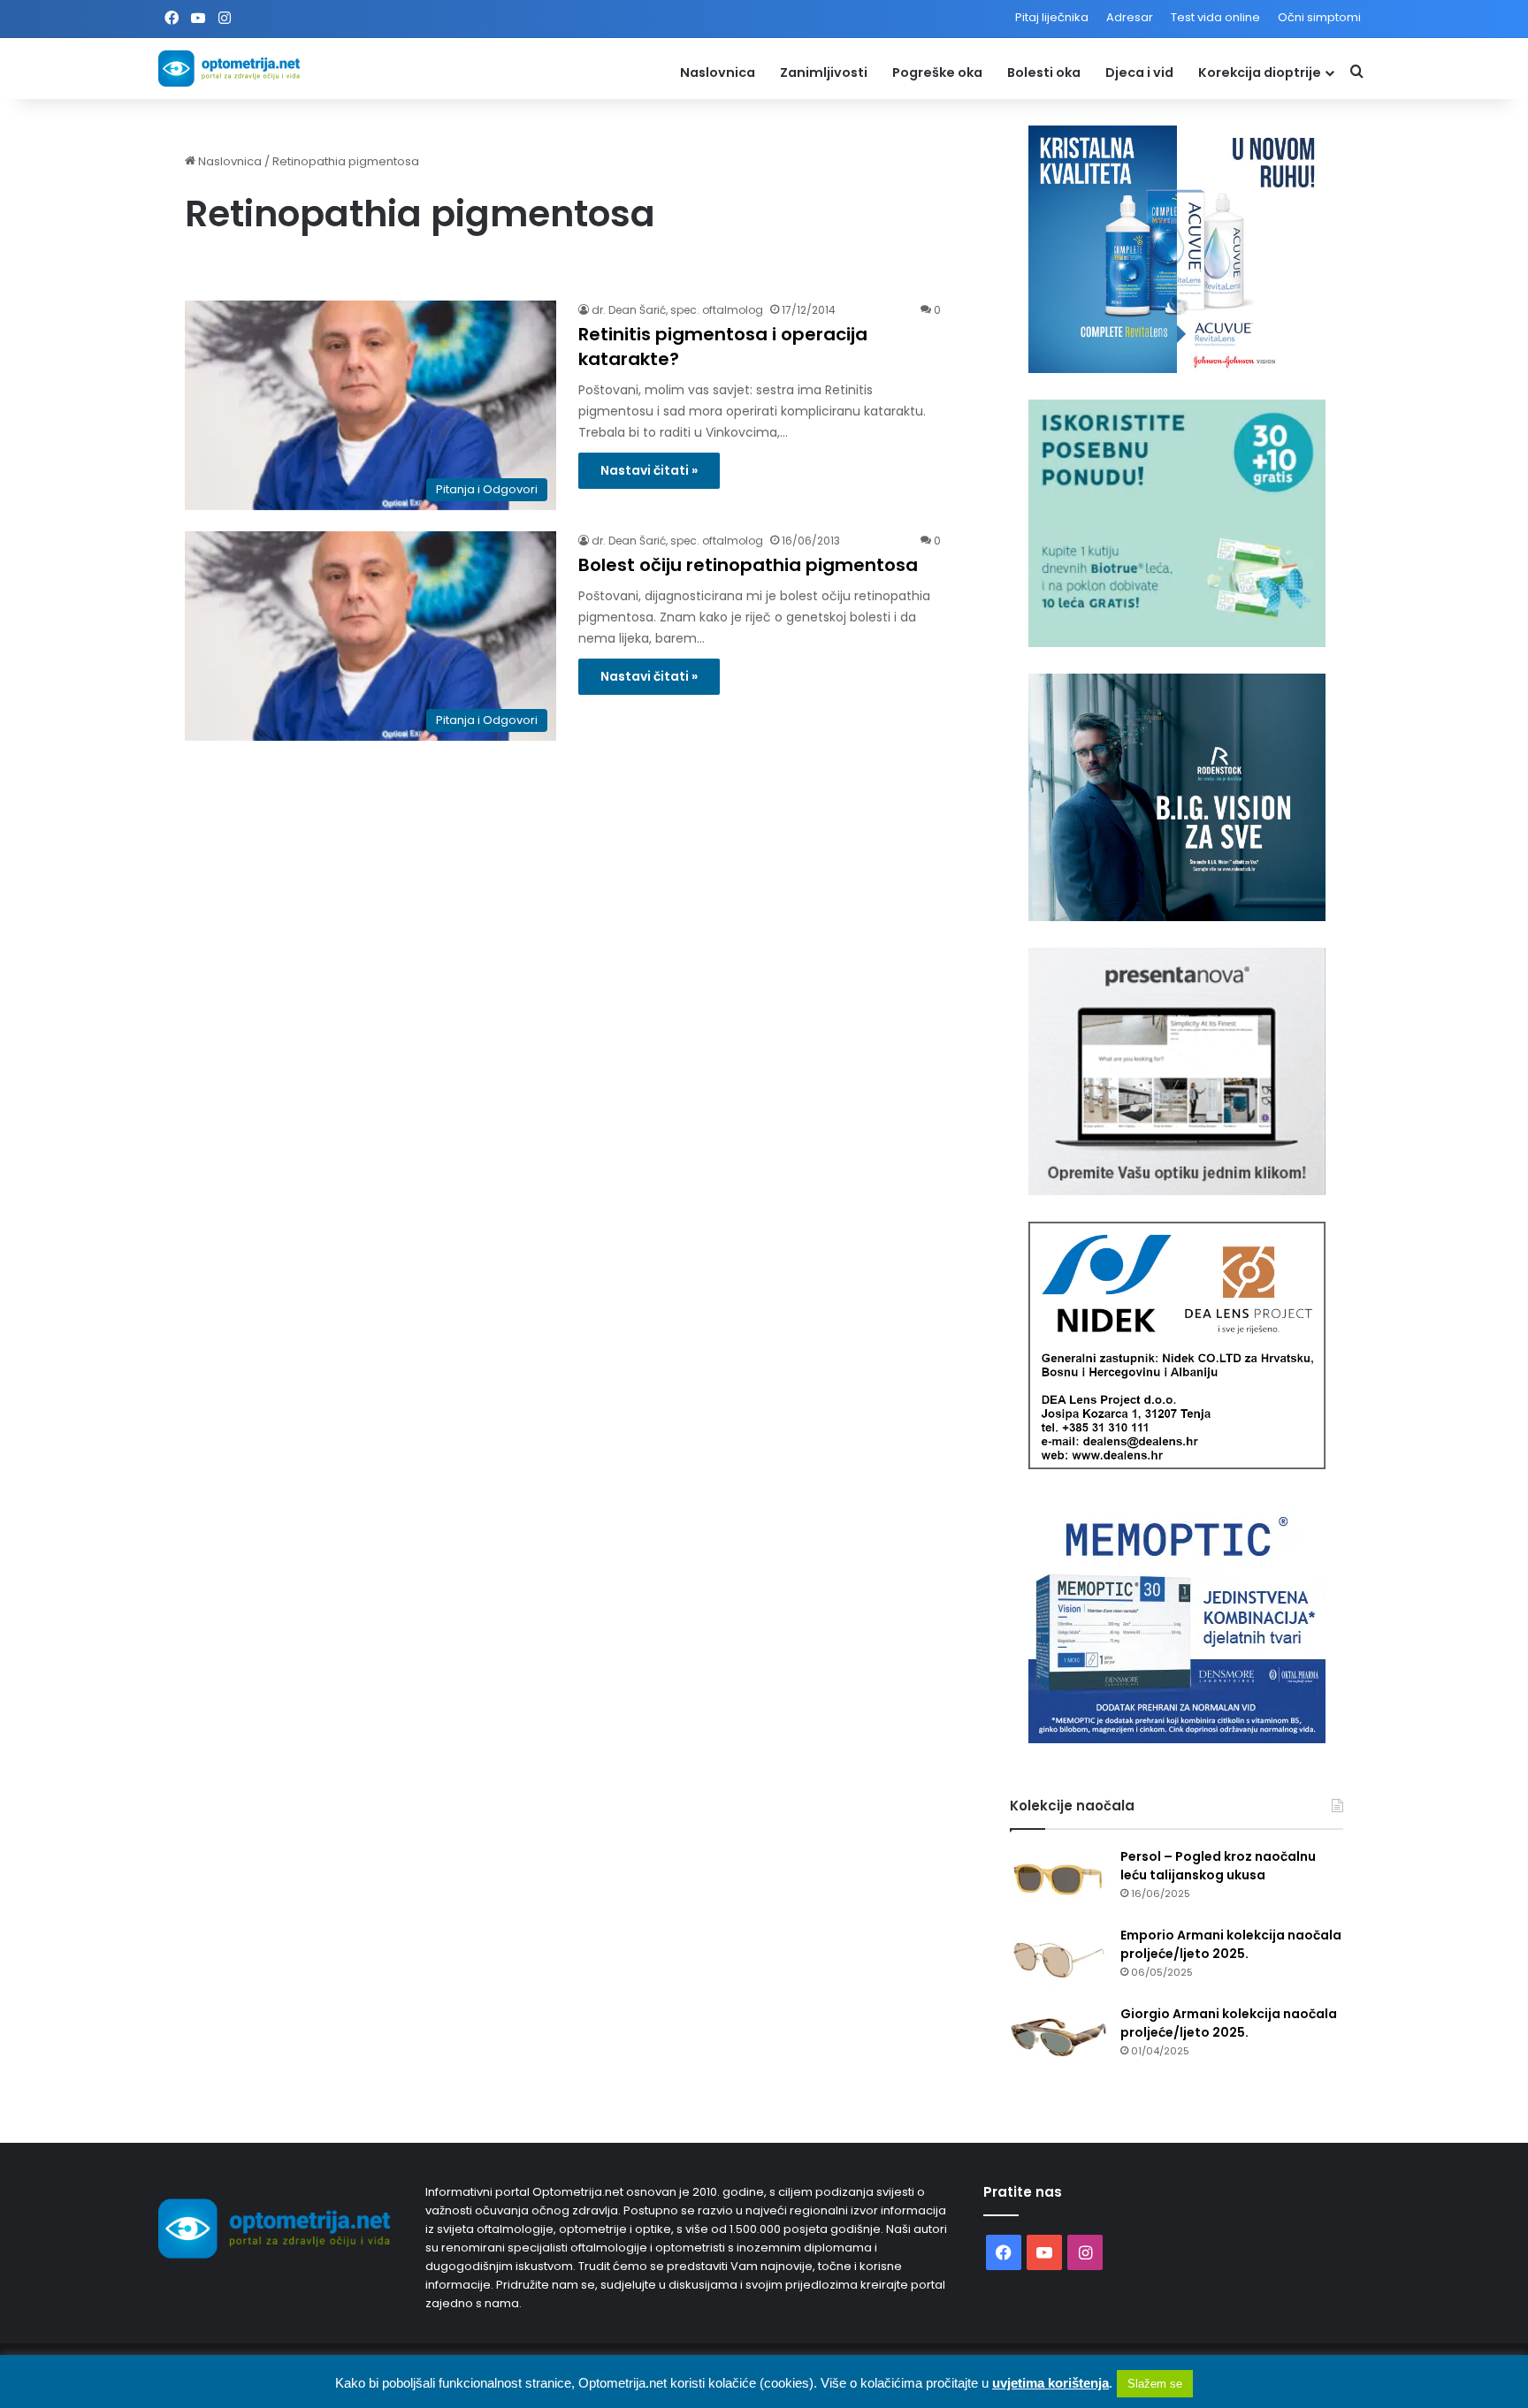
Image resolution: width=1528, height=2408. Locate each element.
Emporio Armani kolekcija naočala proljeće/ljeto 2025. (1231, 1944)
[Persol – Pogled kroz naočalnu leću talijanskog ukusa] (1058, 1881)
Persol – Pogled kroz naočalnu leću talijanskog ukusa (1218, 1866)
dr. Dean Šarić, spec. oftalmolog (677, 310)
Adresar (1130, 17)
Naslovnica (718, 72)
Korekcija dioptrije (1260, 72)
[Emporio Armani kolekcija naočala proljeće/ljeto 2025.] (1058, 1959)
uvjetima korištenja (1050, 2383)
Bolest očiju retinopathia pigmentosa (748, 565)
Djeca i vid (1139, 72)
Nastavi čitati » (649, 470)
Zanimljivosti (824, 72)
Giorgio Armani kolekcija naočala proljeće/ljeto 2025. (1229, 2023)
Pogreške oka (937, 72)
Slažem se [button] (1155, 2384)
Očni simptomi (1319, 17)
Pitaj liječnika (1052, 17)
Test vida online (1215, 17)
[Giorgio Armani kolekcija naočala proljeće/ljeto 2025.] (1058, 2038)
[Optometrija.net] (229, 69)
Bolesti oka (1044, 72)
